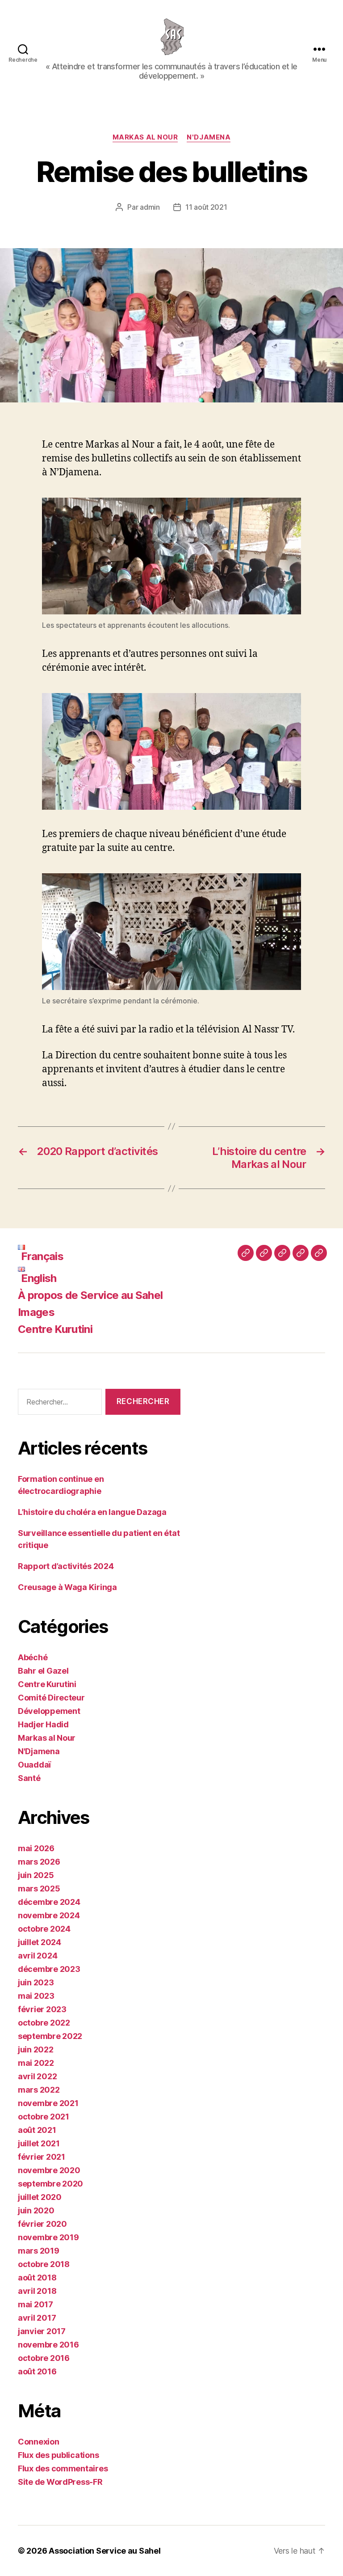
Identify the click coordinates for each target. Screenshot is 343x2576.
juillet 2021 (39, 2143)
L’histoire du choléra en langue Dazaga (92, 1512)
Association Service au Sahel (105, 2551)
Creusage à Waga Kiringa (67, 1587)
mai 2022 (36, 2063)
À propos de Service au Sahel (90, 1295)
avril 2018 (37, 2291)
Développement (49, 1711)
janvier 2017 (42, 2331)
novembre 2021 (48, 2103)
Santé (29, 1778)
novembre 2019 (48, 2237)
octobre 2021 (44, 2117)
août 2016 (37, 2371)
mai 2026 (36, 1848)
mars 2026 (39, 1862)
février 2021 (42, 2157)
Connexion (39, 2442)
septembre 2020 (50, 2184)
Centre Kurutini (55, 1329)
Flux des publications (58, 2455)
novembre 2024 (49, 1915)
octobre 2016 (44, 2358)
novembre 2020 (49, 2170)
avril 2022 (37, 2076)
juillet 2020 (40, 2197)
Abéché (33, 1657)
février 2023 (42, 2009)
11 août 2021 (206, 207)
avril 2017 (37, 2318)
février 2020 (42, 2224)
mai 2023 (36, 1996)
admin (150, 207)
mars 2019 (39, 2251)
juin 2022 (36, 2049)
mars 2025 (39, 1889)
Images (36, 1312)
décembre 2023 (49, 1969)
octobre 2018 (44, 2264)
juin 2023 (36, 1982)
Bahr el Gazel (43, 1671)
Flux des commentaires (63, 2468)
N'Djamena (209, 137)
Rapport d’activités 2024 (66, 1566)
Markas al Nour (145, 137)
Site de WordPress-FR (60, 2482)
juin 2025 (36, 1875)
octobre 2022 (44, 2023)
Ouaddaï (34, 1765)
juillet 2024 (40, 1942)
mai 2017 (36, 2304)
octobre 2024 (44, 1929)
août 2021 (37, 2130)
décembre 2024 (49, 1902)
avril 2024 (38, 1956)
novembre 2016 (48, 2345)
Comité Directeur (51, 1698)
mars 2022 (39, 2090)
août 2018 (37, 2278)
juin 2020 (36, 2210)
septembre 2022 (50, 2036)
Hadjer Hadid (43, 1724)
